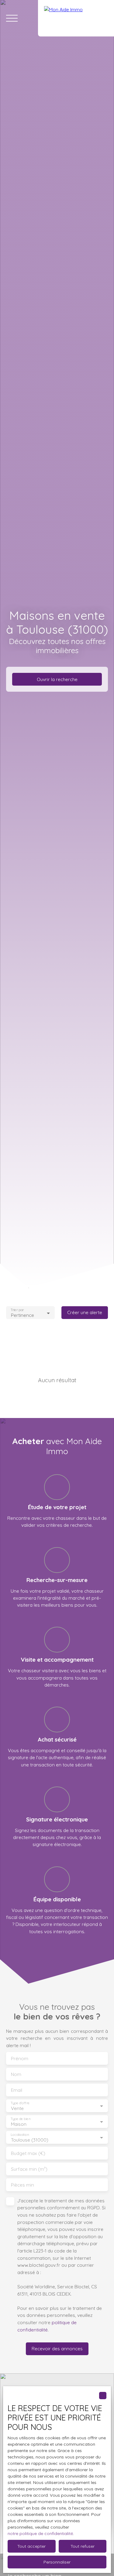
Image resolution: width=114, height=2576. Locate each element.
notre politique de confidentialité (40, 2533)
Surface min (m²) (29, 2169)
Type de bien (20, 2119)
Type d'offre (20, 2103)
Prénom (20, 2059)
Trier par (17, 1310)
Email (17, 2090)
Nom (16, 2074)
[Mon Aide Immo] (76, 18)
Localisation (20, 2135)
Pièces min (22, 2185)
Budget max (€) (28, 2153)
